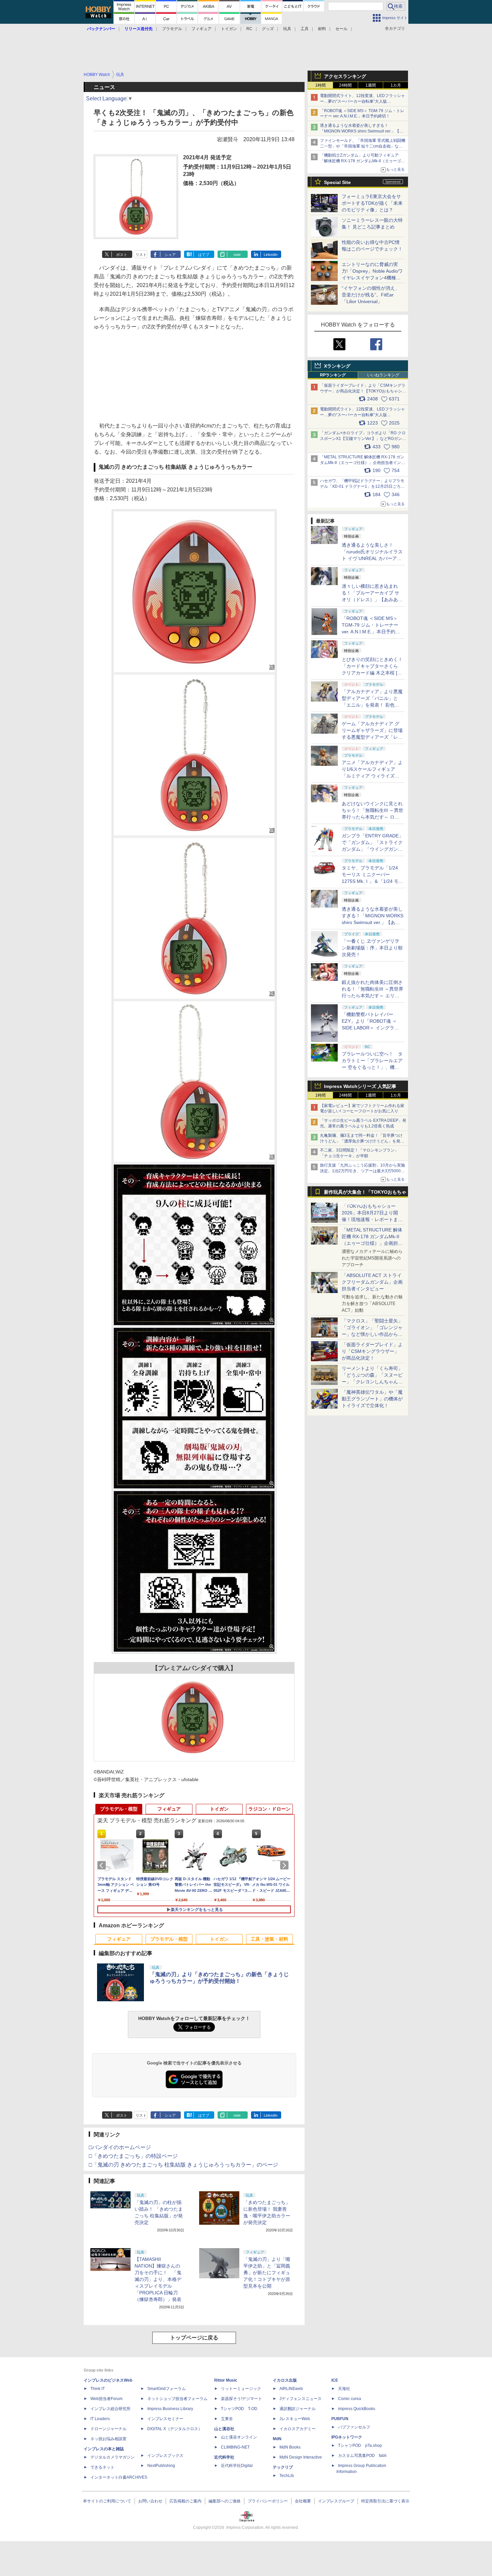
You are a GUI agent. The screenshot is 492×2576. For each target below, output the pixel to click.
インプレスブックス (165, 2456)
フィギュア (201, 29)
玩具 (287, 29)
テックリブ (283, 2467)
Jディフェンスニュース (301, 2399)
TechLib (287, 2476)
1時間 (320, 85)
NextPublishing (161, 2466)
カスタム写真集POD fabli (362, 2456)
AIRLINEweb (291, 2389)
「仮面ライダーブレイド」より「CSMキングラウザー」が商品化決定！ (372, 1351)
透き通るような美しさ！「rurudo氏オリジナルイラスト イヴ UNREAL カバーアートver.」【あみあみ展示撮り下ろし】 (372, 558)
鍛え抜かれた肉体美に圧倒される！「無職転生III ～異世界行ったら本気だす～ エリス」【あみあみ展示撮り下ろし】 (373, 996)
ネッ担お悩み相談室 (108, 2439)
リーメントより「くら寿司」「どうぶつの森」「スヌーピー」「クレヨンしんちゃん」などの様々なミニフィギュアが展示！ (372, 1382)
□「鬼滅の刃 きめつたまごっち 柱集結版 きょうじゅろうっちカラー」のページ (183, 2165)
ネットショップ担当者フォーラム (177, 2399)
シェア (170, 255)
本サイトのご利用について (107, 2501)
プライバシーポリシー (268, 2501)
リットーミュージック (241, 2389)
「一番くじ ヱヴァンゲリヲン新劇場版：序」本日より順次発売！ (372, 948)
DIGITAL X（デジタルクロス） (175, 2429)
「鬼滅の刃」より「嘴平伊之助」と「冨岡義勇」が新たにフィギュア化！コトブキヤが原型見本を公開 (267, 2273)
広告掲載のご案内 (185, 2501)
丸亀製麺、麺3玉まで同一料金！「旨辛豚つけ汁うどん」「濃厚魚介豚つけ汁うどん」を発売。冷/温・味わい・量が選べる (361, 1141)
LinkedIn (271, 255)
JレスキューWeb (295, 2419)
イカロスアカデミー (298, 2429)
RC (249, 29)
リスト (141, 255)
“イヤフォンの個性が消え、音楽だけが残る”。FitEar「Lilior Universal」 (371, 295)
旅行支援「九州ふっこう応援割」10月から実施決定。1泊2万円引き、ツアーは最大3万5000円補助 (362, 1171)
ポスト (122, 255)
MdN (277, 2439)
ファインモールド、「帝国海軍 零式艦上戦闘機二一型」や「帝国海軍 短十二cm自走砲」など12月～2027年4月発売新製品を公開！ (363, 146)
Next (285, 1865)
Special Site (337, 182)
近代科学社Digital (237, 2466)
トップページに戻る (194, 2338)
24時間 (345, 85)
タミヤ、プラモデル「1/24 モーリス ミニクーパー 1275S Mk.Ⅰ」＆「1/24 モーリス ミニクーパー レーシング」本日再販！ (373, 881)
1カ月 (396, 85)
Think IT (98, 2389)
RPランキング (333, 375)
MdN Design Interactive (301, 2457)
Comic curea (350, 2399)
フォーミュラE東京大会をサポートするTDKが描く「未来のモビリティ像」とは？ (372, 203)
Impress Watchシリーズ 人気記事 (360, 1086)
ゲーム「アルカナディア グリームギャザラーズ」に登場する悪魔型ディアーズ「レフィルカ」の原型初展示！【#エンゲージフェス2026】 (372, 737)
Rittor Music (226, 2380)
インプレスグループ (336, 2501)
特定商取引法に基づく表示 (385, 2501)
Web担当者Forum (106, 2399)
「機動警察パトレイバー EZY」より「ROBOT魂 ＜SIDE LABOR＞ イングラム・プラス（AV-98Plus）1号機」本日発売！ (373, 1028)
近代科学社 (224, 2457)
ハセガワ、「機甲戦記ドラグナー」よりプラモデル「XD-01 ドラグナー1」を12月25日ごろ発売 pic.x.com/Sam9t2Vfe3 (362, 486)
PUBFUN (340, 2419)
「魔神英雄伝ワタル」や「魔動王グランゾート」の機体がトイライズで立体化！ (372, 1399)
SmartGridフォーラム (167, 2389)
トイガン (229, 29)
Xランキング (337, 366)
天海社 (344, 2389)
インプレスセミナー (165, 2419)
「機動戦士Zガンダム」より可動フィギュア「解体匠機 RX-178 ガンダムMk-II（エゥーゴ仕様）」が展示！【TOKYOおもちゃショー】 (362, 161)
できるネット (102, 2467)
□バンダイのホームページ (120, 2147)
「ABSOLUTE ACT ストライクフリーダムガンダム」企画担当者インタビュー (372, 1282)
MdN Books (290, 2447)
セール (341, 29)
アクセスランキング (345, 76)
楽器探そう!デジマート (241, 2399)
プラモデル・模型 (119, 1809)
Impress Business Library (170, 2409)
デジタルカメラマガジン (112, 2457)
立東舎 (227, 2419)
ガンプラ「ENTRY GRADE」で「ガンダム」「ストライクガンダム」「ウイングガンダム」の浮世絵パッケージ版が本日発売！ (373, 849)
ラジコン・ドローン (269, 1809)
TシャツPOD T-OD (239, 2409)
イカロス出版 (285, 2380)
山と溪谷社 (224, 2429)
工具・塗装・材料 (269, 1939)
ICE (335, 2380)
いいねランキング (383, 375)
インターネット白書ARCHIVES (119, 2477)
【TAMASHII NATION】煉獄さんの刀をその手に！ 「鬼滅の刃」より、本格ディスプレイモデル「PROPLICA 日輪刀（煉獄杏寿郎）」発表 (158, 2279)
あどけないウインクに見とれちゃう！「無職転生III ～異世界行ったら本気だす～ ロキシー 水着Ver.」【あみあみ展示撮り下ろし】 (373, 817)
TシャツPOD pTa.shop (360, 2446)
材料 (322, 29)
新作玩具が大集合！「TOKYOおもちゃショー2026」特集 (365, 1193)
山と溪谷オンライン (239, 2437)
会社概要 (303, 2501)
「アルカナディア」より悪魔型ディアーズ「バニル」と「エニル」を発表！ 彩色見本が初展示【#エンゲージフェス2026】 (372, 705)
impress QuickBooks (357, 2409)
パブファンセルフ (354, 2427)
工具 (305, 29)
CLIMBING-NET (235, 2447)
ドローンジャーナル (108, 2429)
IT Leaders (100, 2419)
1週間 (371, 85)
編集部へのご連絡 (225, 2501)
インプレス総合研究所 (110, 2409)
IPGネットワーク (347, 2437)
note (237, 255)
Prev (103, 1865)
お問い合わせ (150, 2501)
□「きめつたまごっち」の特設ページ (133, 2156)
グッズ (268, 29)
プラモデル (172, 29)
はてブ (204, 255)
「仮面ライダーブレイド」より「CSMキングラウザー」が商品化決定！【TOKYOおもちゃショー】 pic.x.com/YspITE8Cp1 (363, 391)
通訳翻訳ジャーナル (298, 2409)
